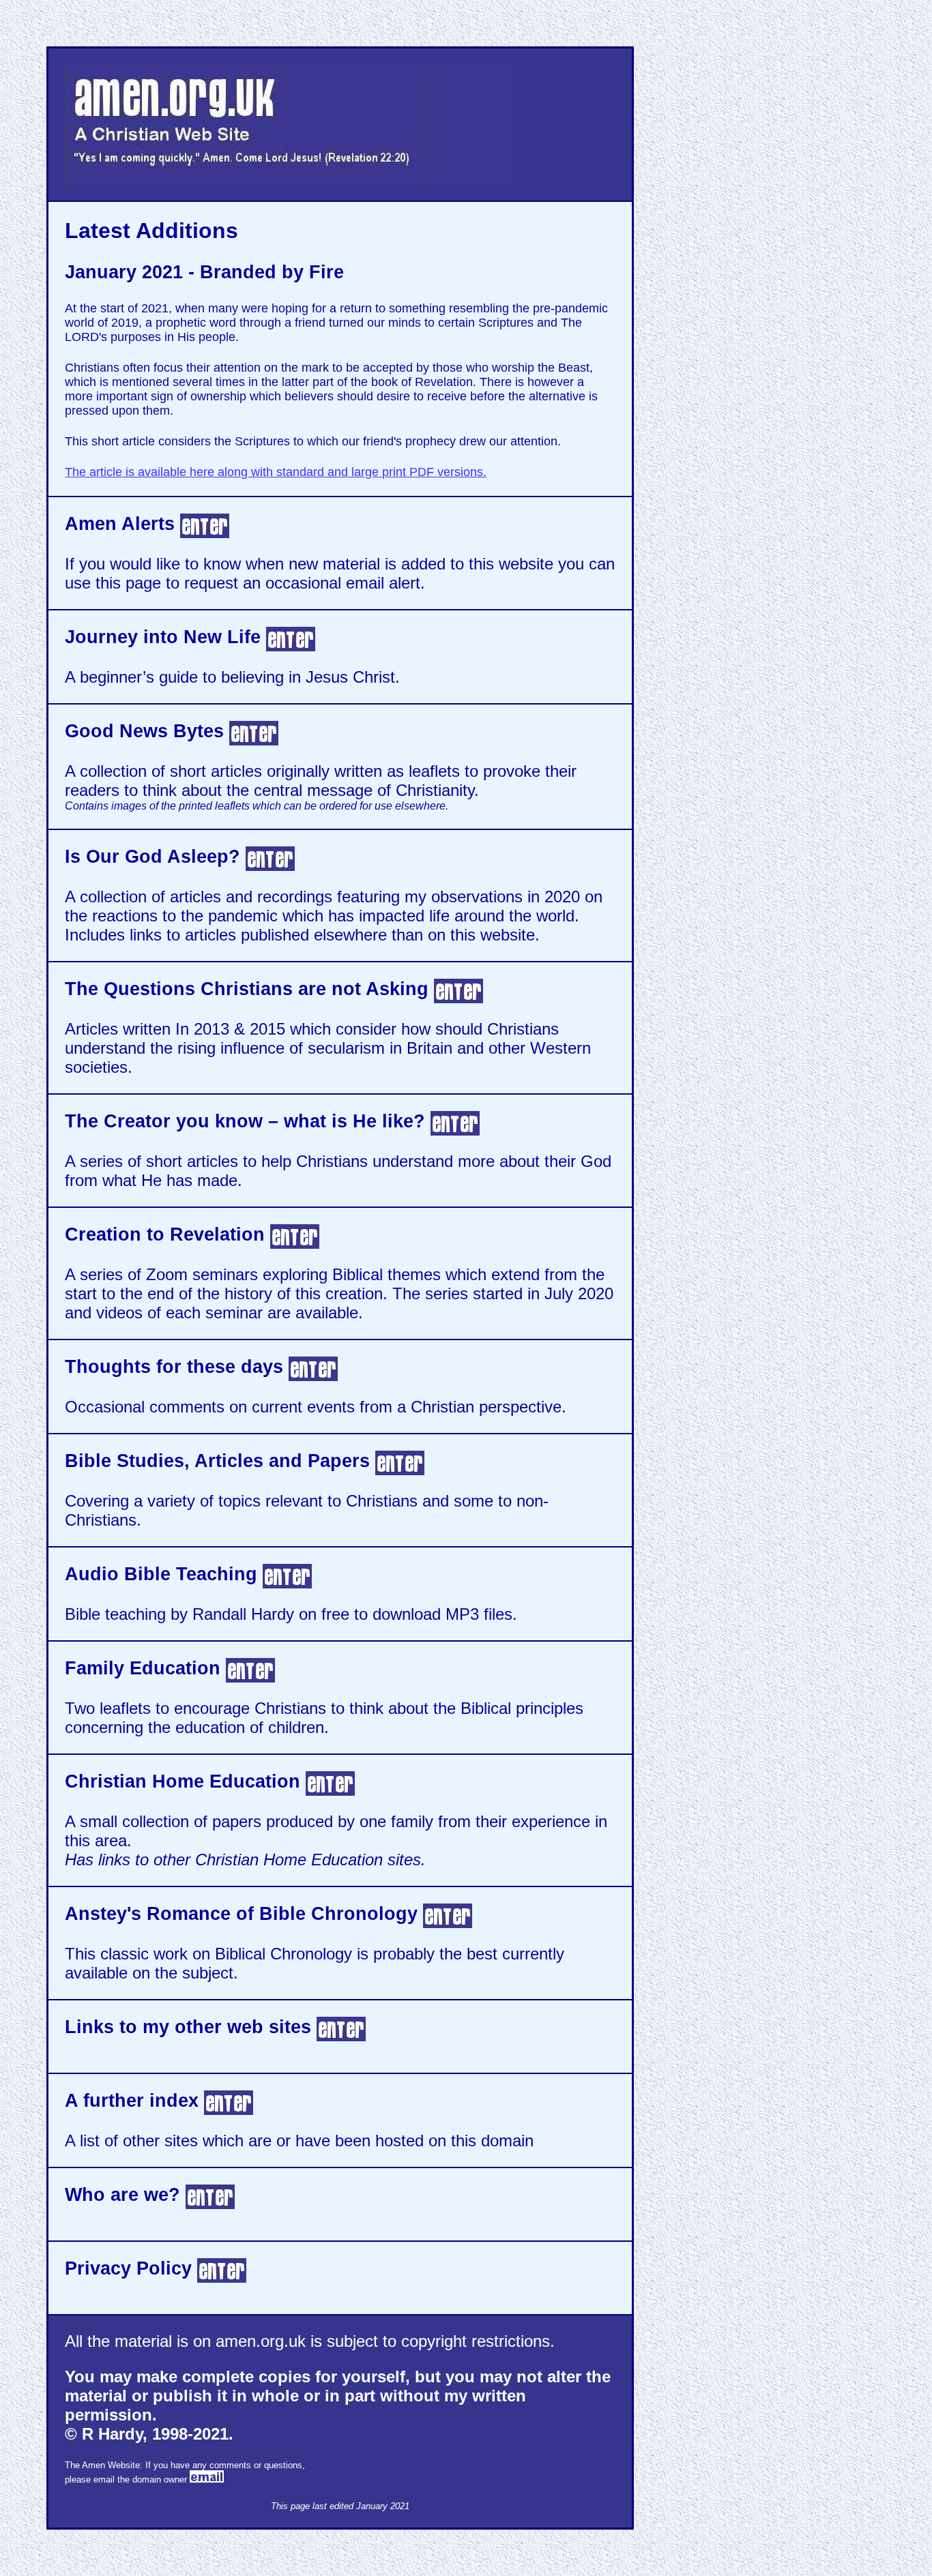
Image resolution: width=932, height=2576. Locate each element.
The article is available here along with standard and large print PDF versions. (276, 472)
